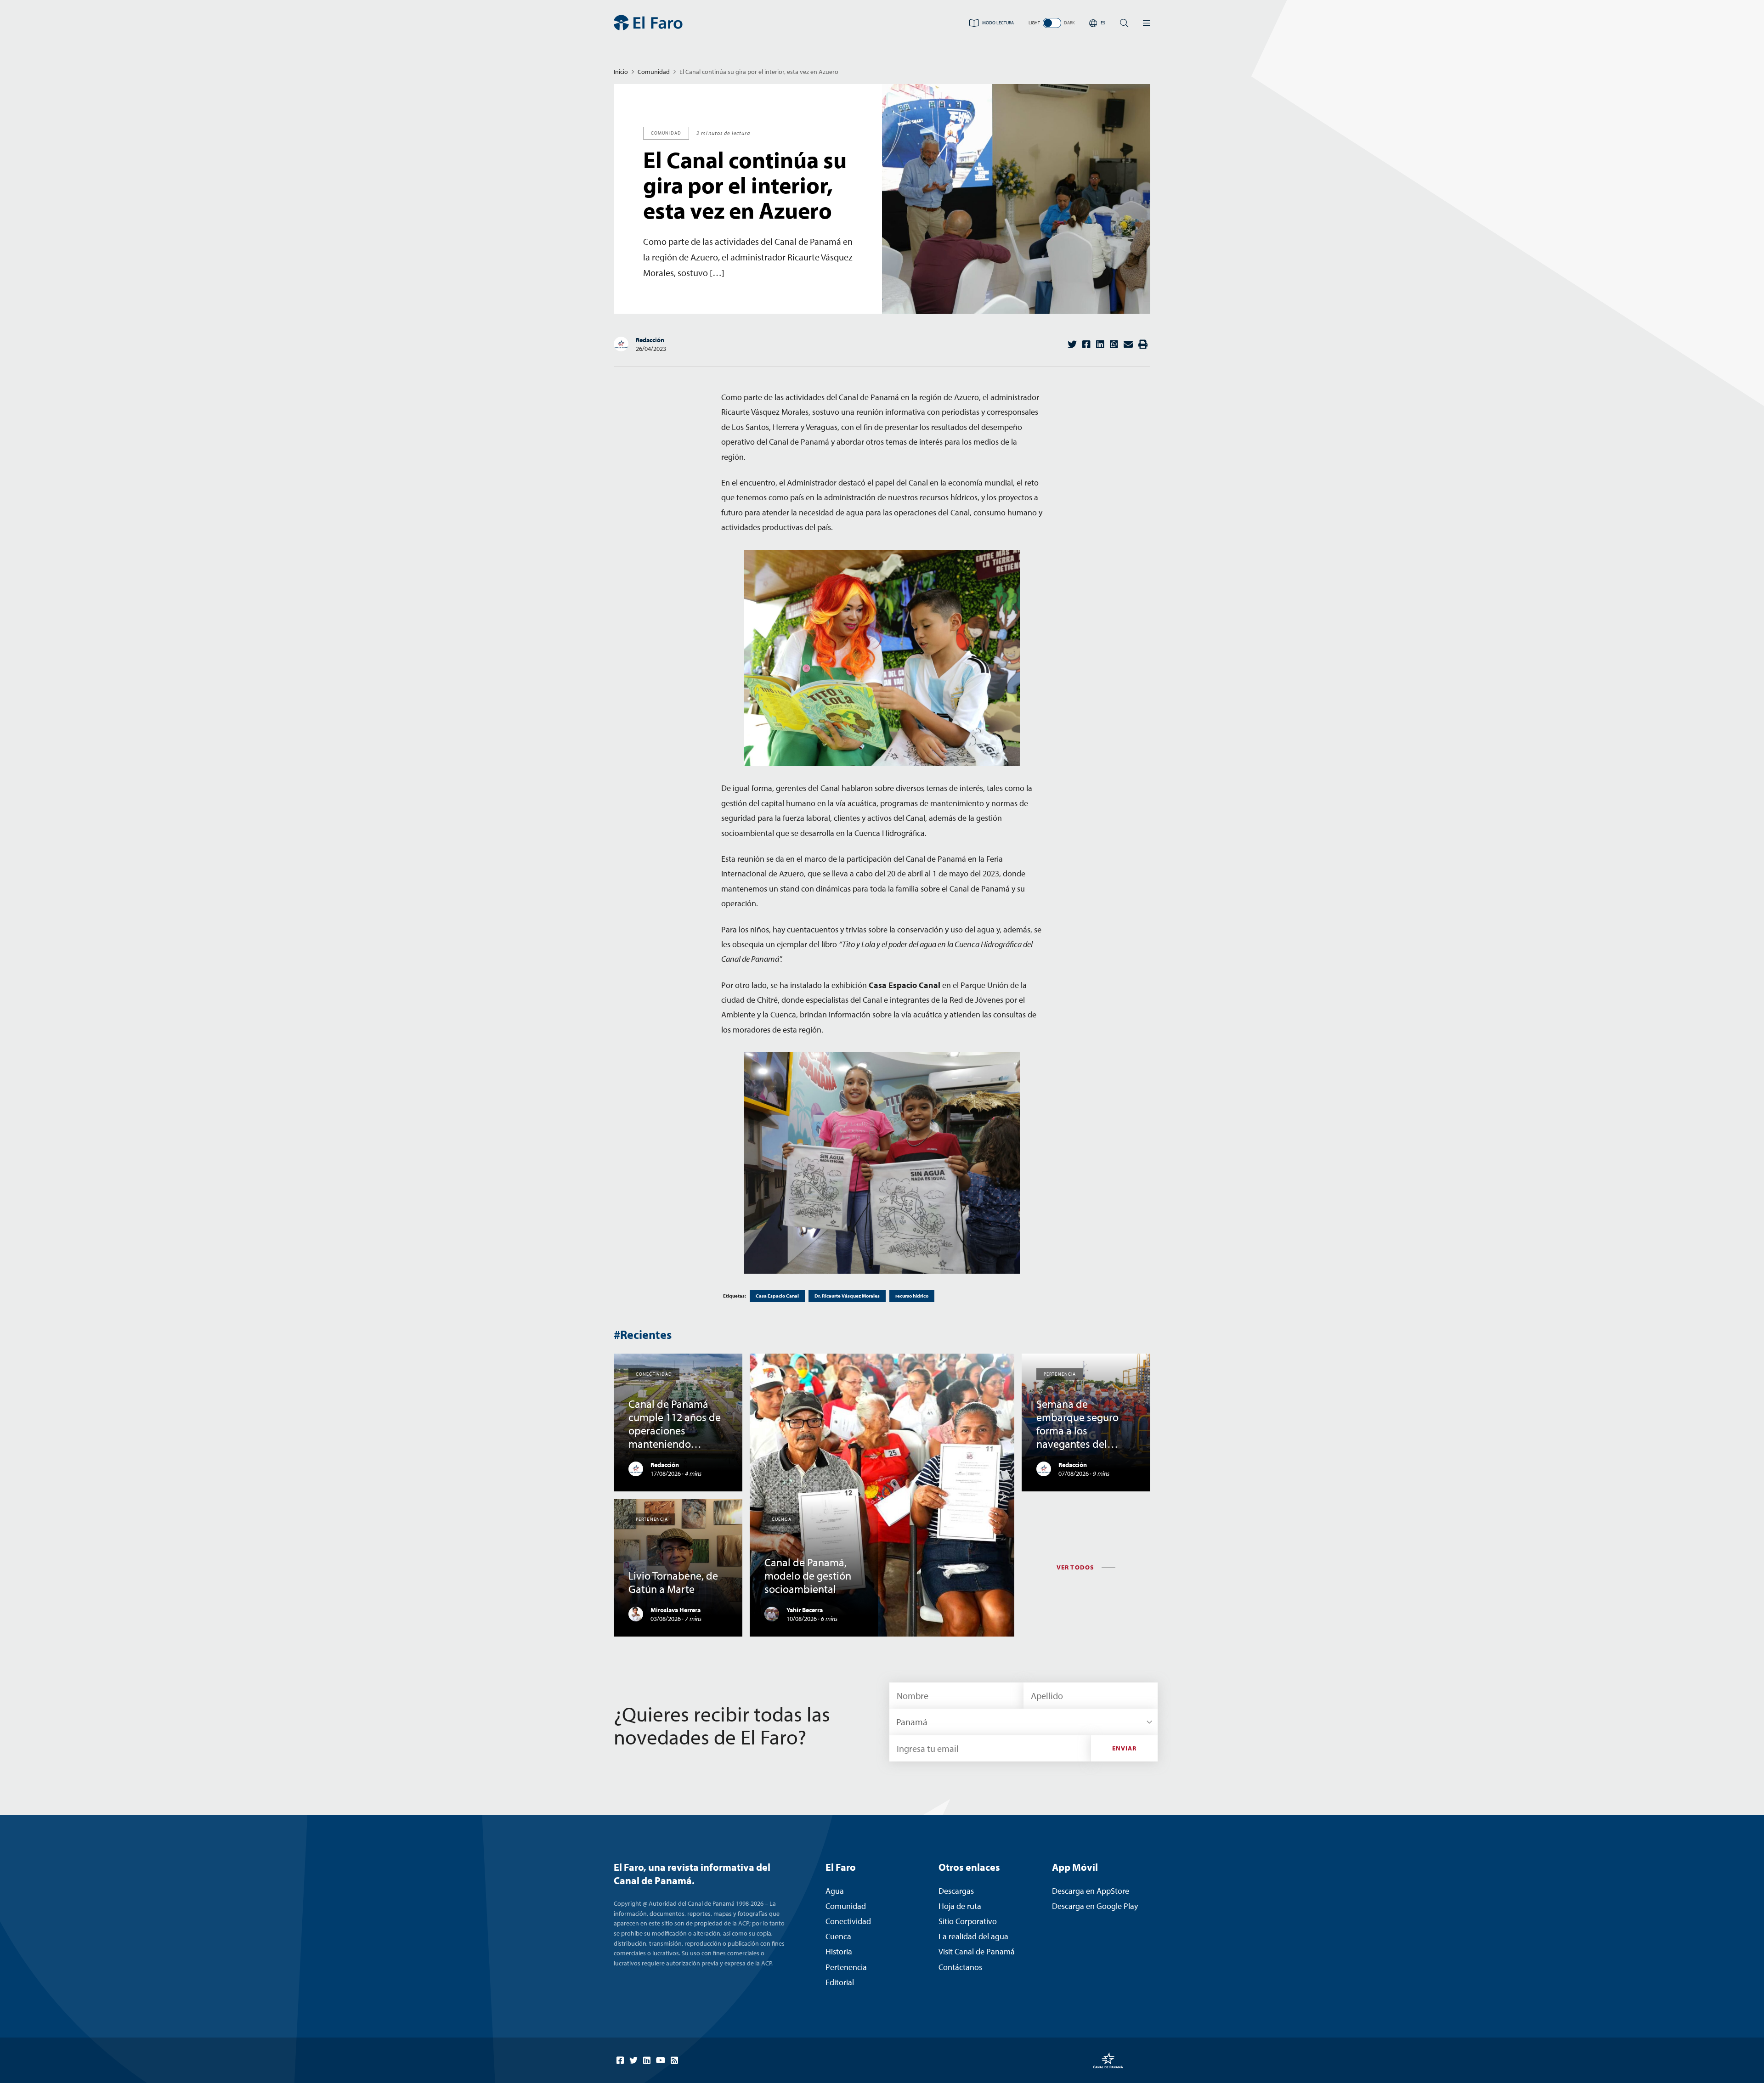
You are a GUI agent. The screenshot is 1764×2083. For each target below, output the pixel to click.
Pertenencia (846, 1967)
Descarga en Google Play (1095, 1906)
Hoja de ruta (960, 1906)
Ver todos (1075, 1567)
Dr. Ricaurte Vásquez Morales (847, 1296)
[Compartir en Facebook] (1086, 344)
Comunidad (654, 72)
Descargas (956, 1891)
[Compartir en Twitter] (1072, 344)
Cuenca (838, 1936)
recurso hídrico (912, 1296)
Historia (839, 1951)
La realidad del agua (973, 1936)
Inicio (621, 72)
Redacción (650, 340)
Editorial (840, 1982)
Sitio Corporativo (968, 1921)
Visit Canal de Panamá (977, 1951)
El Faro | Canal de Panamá (648, 23)
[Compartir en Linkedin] (1100, 344)
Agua (835, 1891)
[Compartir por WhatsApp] (1114, 344)
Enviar (1125, 1748)
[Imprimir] (1143, 344)
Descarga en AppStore (1091, 1891)
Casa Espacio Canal (777, 1296)
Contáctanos (960, 1967)
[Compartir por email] (1128, 344)
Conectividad (848, 1921)
